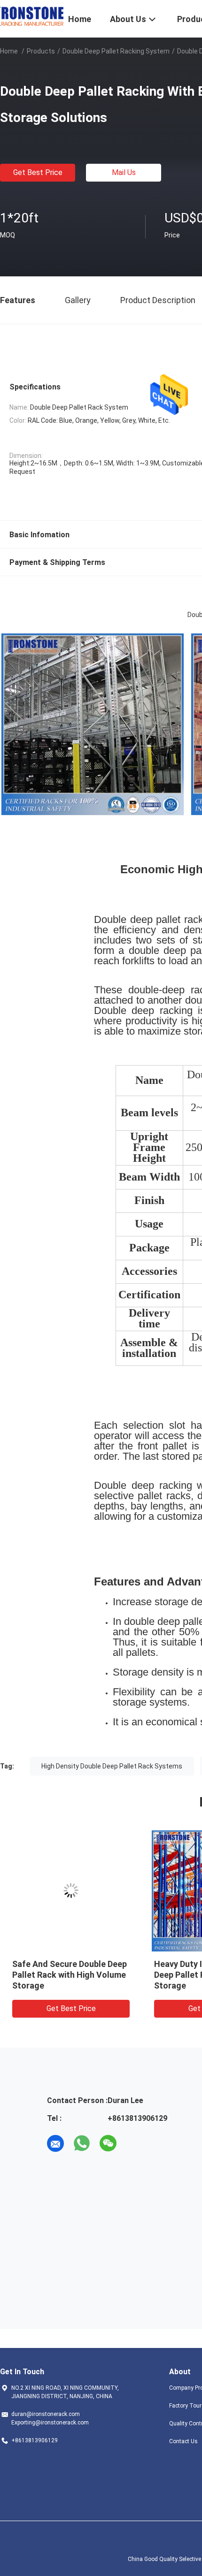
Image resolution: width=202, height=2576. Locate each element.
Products (41, 51)
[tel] (134, 2143)
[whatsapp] (82, 2143)
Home (9, 51)
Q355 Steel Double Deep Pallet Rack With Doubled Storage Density (73, 1975)
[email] (55, 2143)
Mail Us (124, 172)
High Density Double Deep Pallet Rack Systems (112, 1766)
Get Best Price (38, 172)
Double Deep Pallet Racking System (116, 51)
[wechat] (108, 2143)
